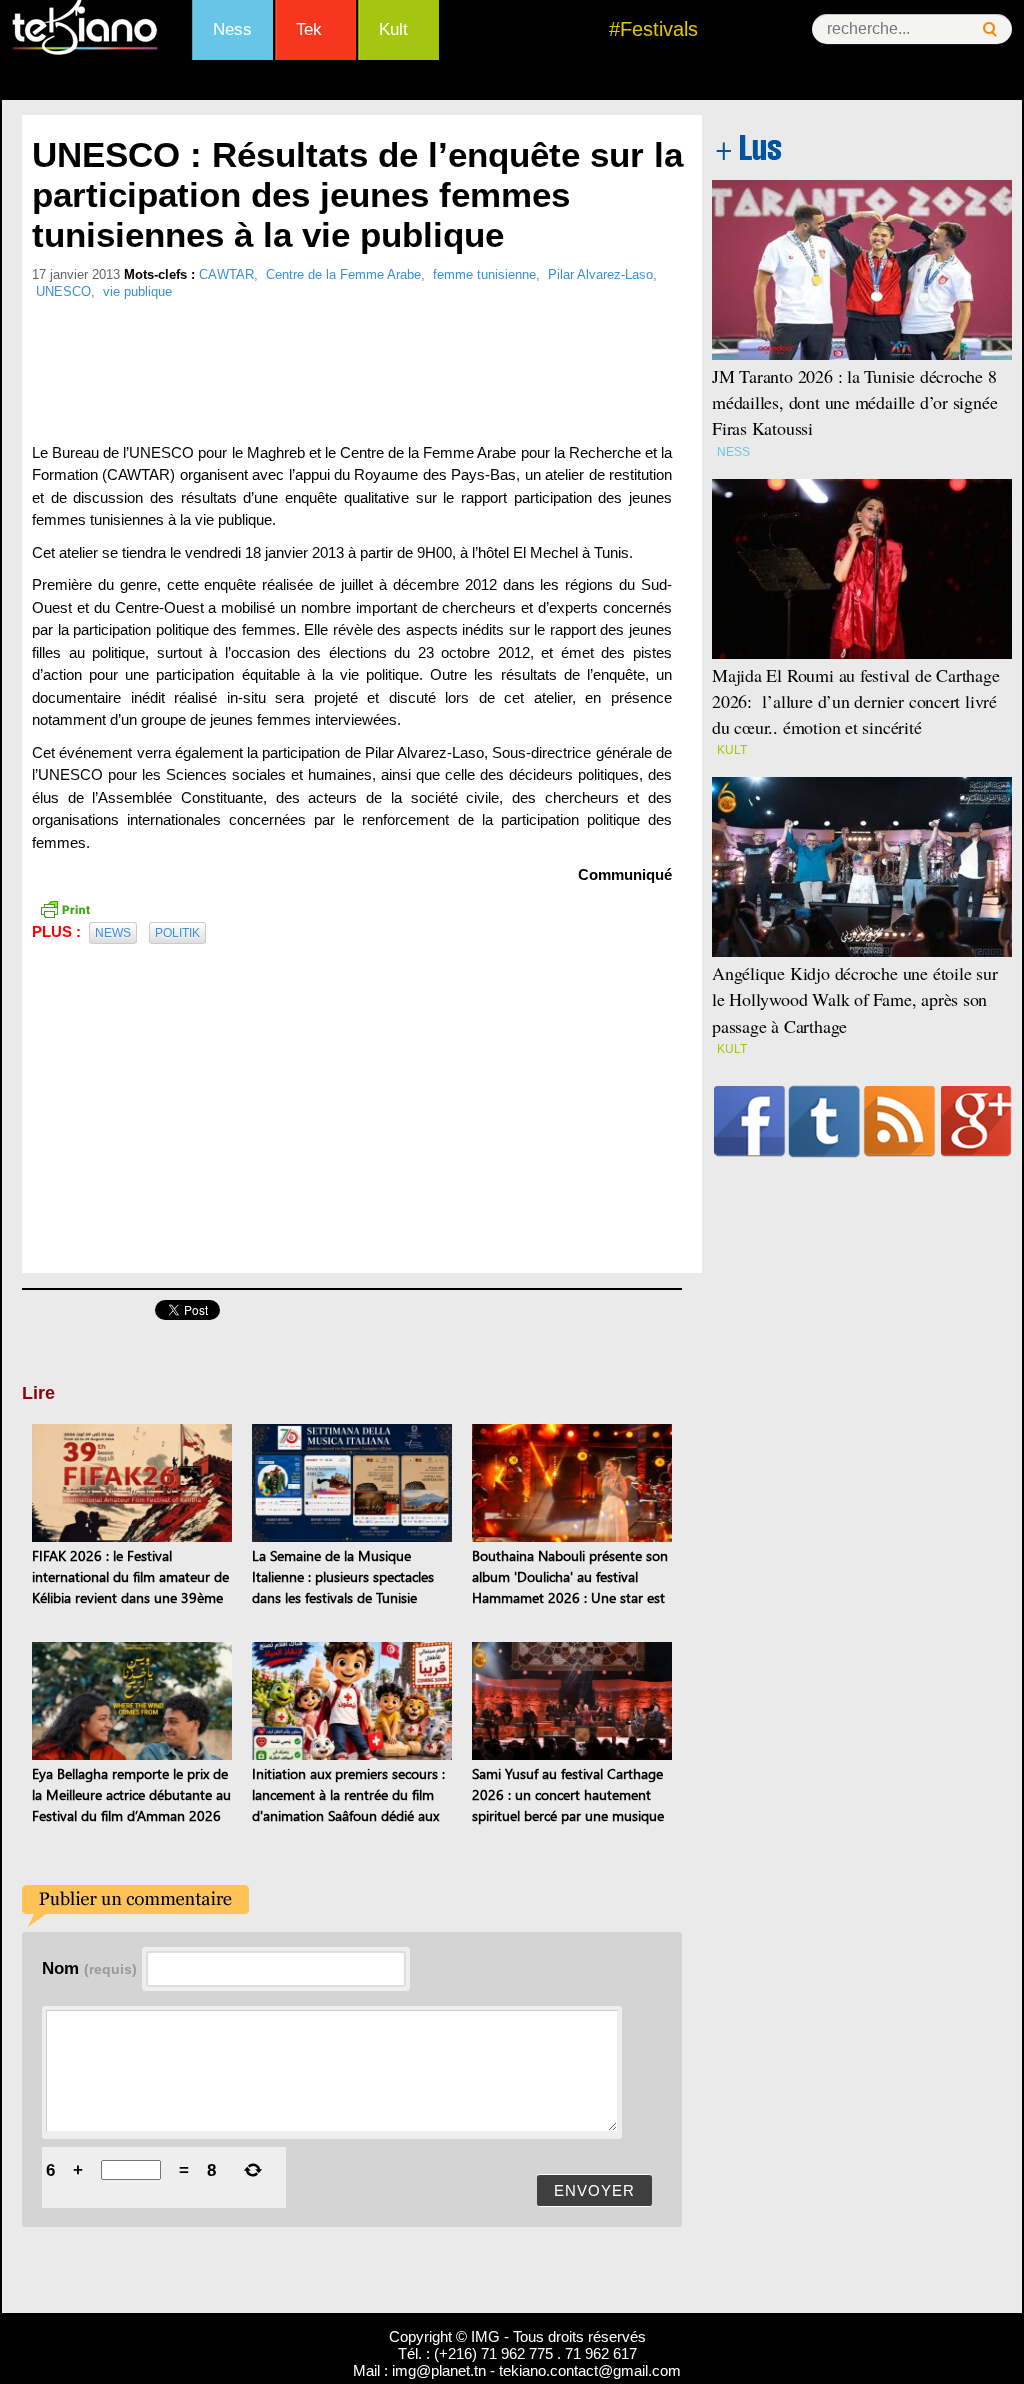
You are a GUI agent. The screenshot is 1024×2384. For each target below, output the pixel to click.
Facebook (749, 1121)
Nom (89, 1968)
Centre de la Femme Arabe (343, 274)
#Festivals (653, 29)
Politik (177, 933)
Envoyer (594, 2190)
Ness (232, 29)
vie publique (137, 291)
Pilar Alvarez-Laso (600, 274)
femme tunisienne (484, 274)
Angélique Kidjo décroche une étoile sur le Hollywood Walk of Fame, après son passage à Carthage (855, 999)
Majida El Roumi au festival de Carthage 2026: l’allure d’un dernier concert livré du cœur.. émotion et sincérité (856, 701)
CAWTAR (226, 274)
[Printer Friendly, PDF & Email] (65, 908)
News (113, 933)
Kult (393, 29)
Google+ (976, 1121)
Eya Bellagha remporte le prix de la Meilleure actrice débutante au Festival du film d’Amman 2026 (131, 1794)
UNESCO (63, 291)
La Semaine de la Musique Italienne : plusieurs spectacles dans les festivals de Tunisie (343, 1576)
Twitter (824, 1121)
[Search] (990, 29)
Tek (309, 29)
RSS (899, 1121)
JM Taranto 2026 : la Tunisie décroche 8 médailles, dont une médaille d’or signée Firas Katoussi (854, 402)
